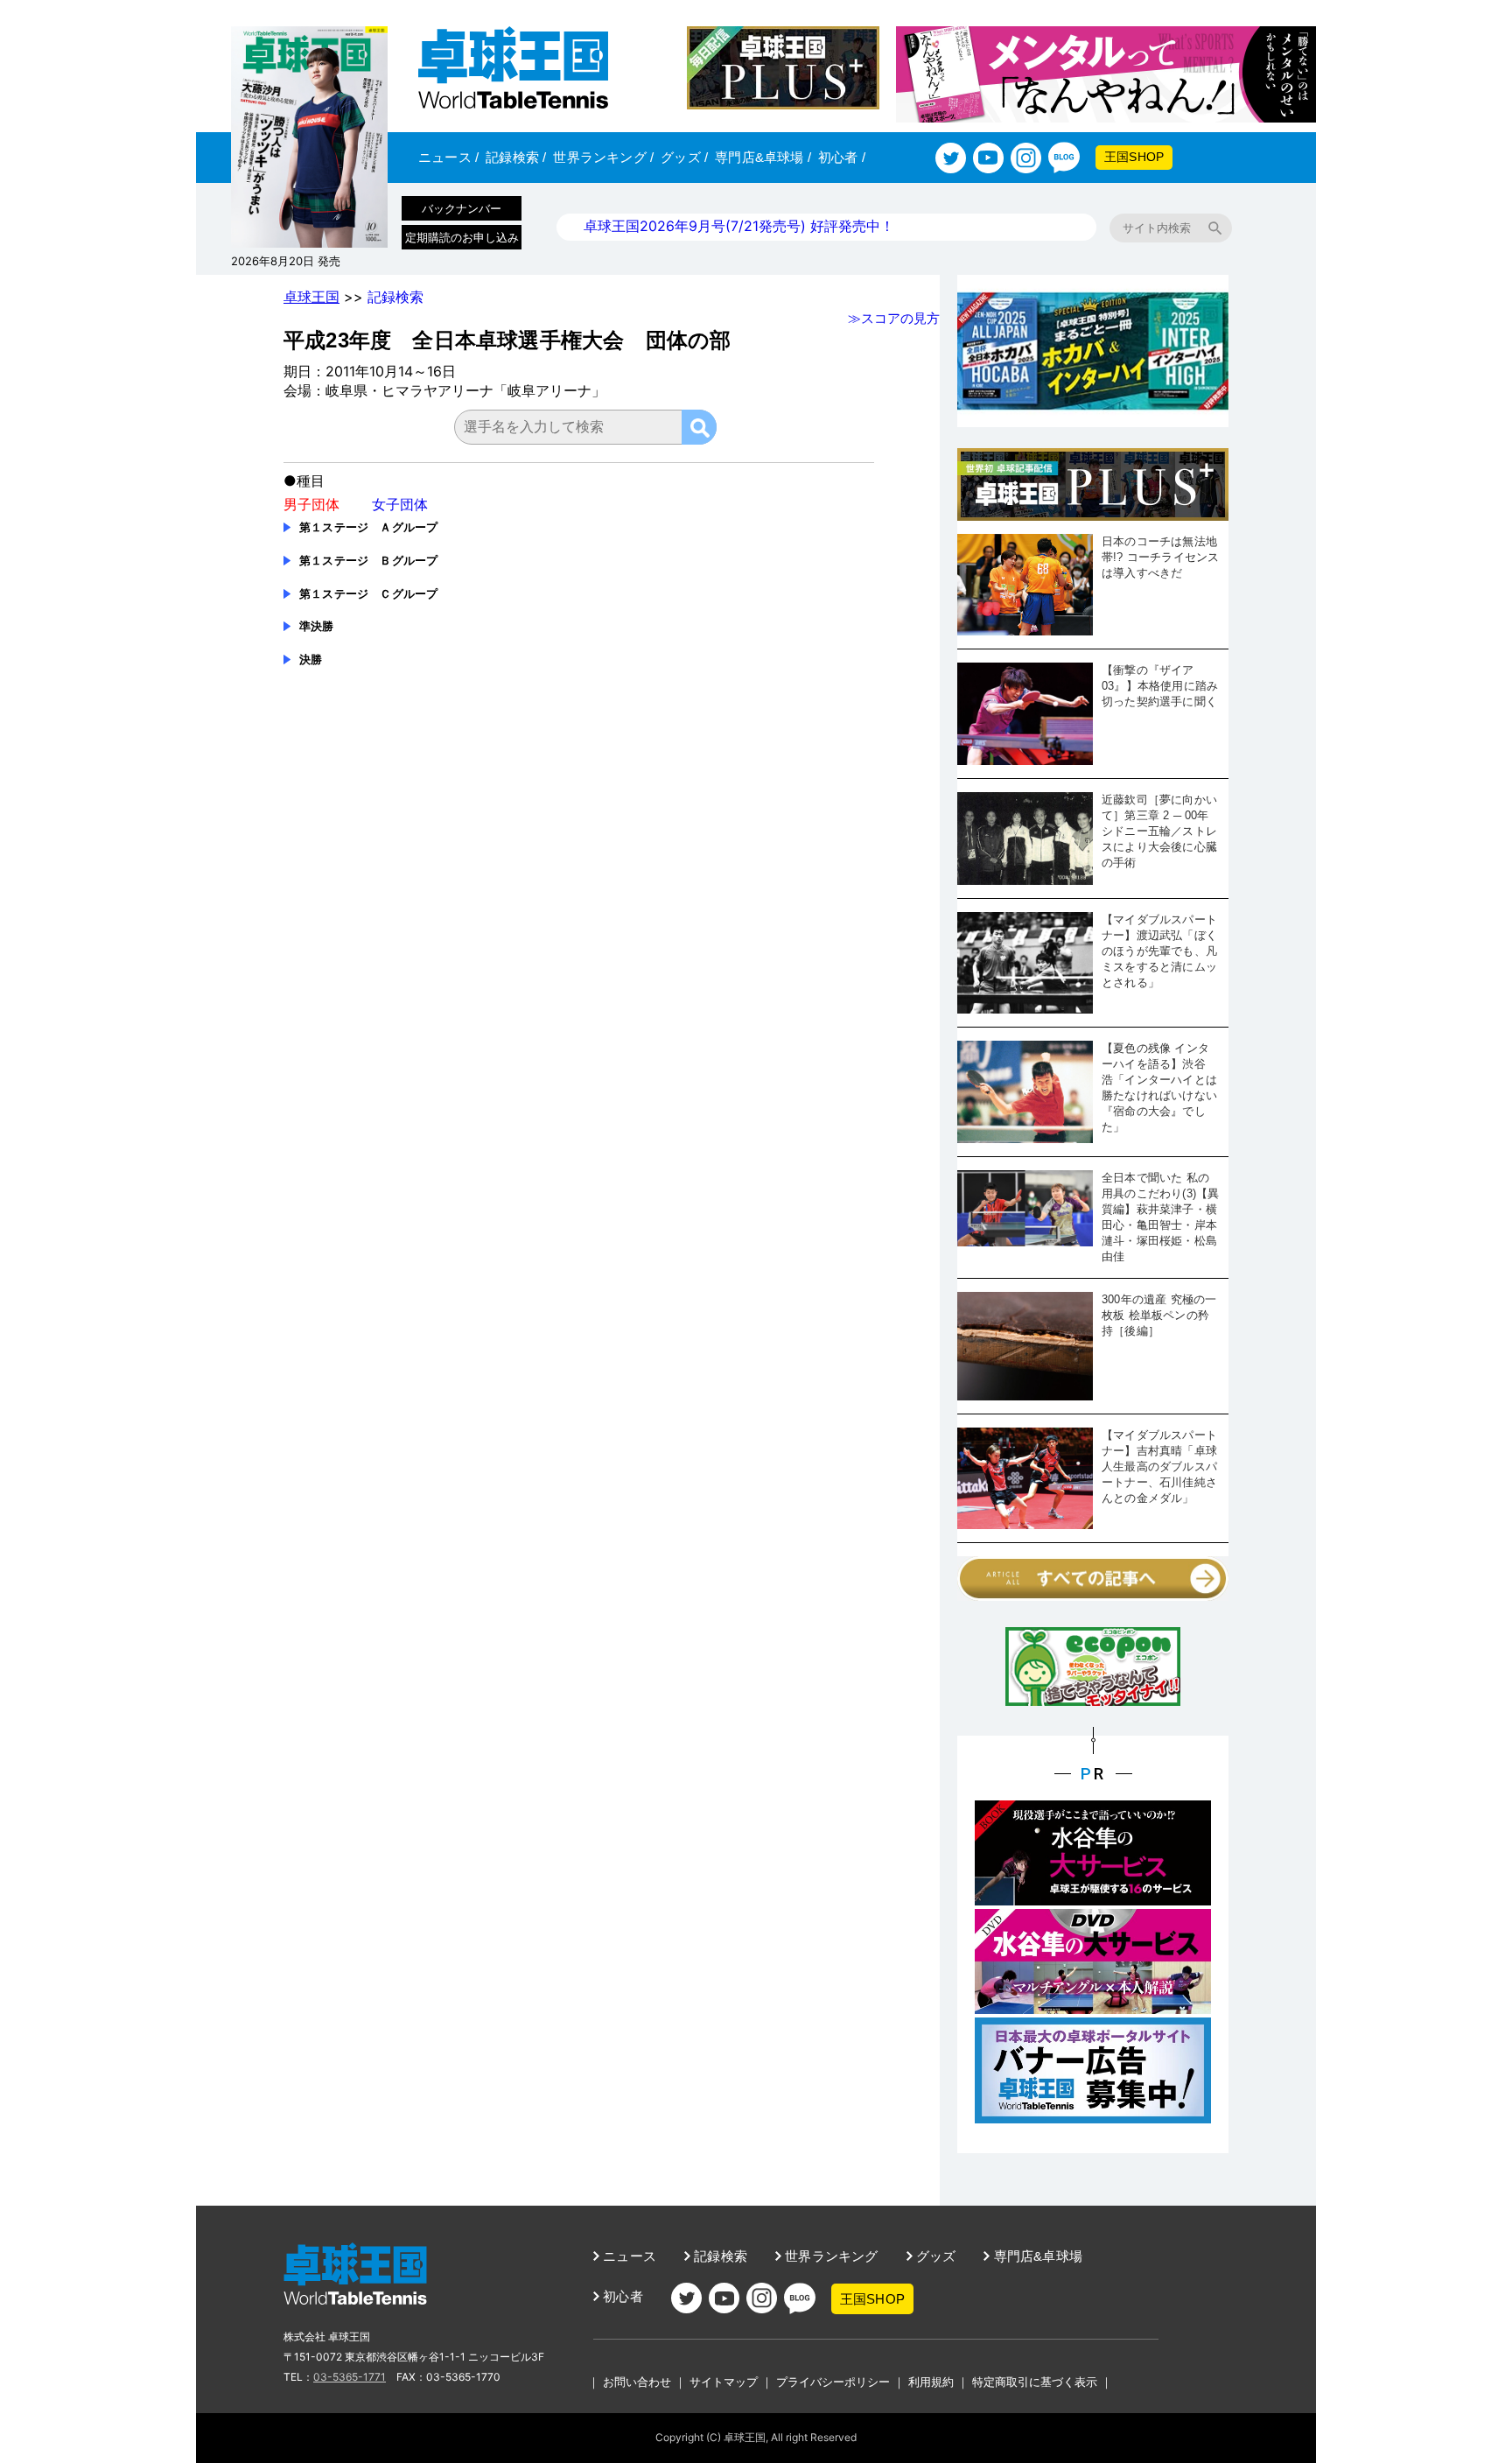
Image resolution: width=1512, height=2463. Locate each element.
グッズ (684, 157)
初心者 (842, 157)
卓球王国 (311, 297)
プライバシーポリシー (833, 2382)
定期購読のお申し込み (462, 237)
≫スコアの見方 (894, 318)
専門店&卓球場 (763, 157)
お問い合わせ (637, 2382)
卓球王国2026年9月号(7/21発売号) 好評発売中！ (739, 226)
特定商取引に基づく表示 (1035, 2382)
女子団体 (400, 504)
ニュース (448, 157)
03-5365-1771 (350, 2377)
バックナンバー (462, 208)
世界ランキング (603, 157)
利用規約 (931, 2382)
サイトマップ (724, 2382)
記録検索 (516, 157)
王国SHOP (1134, 157)
